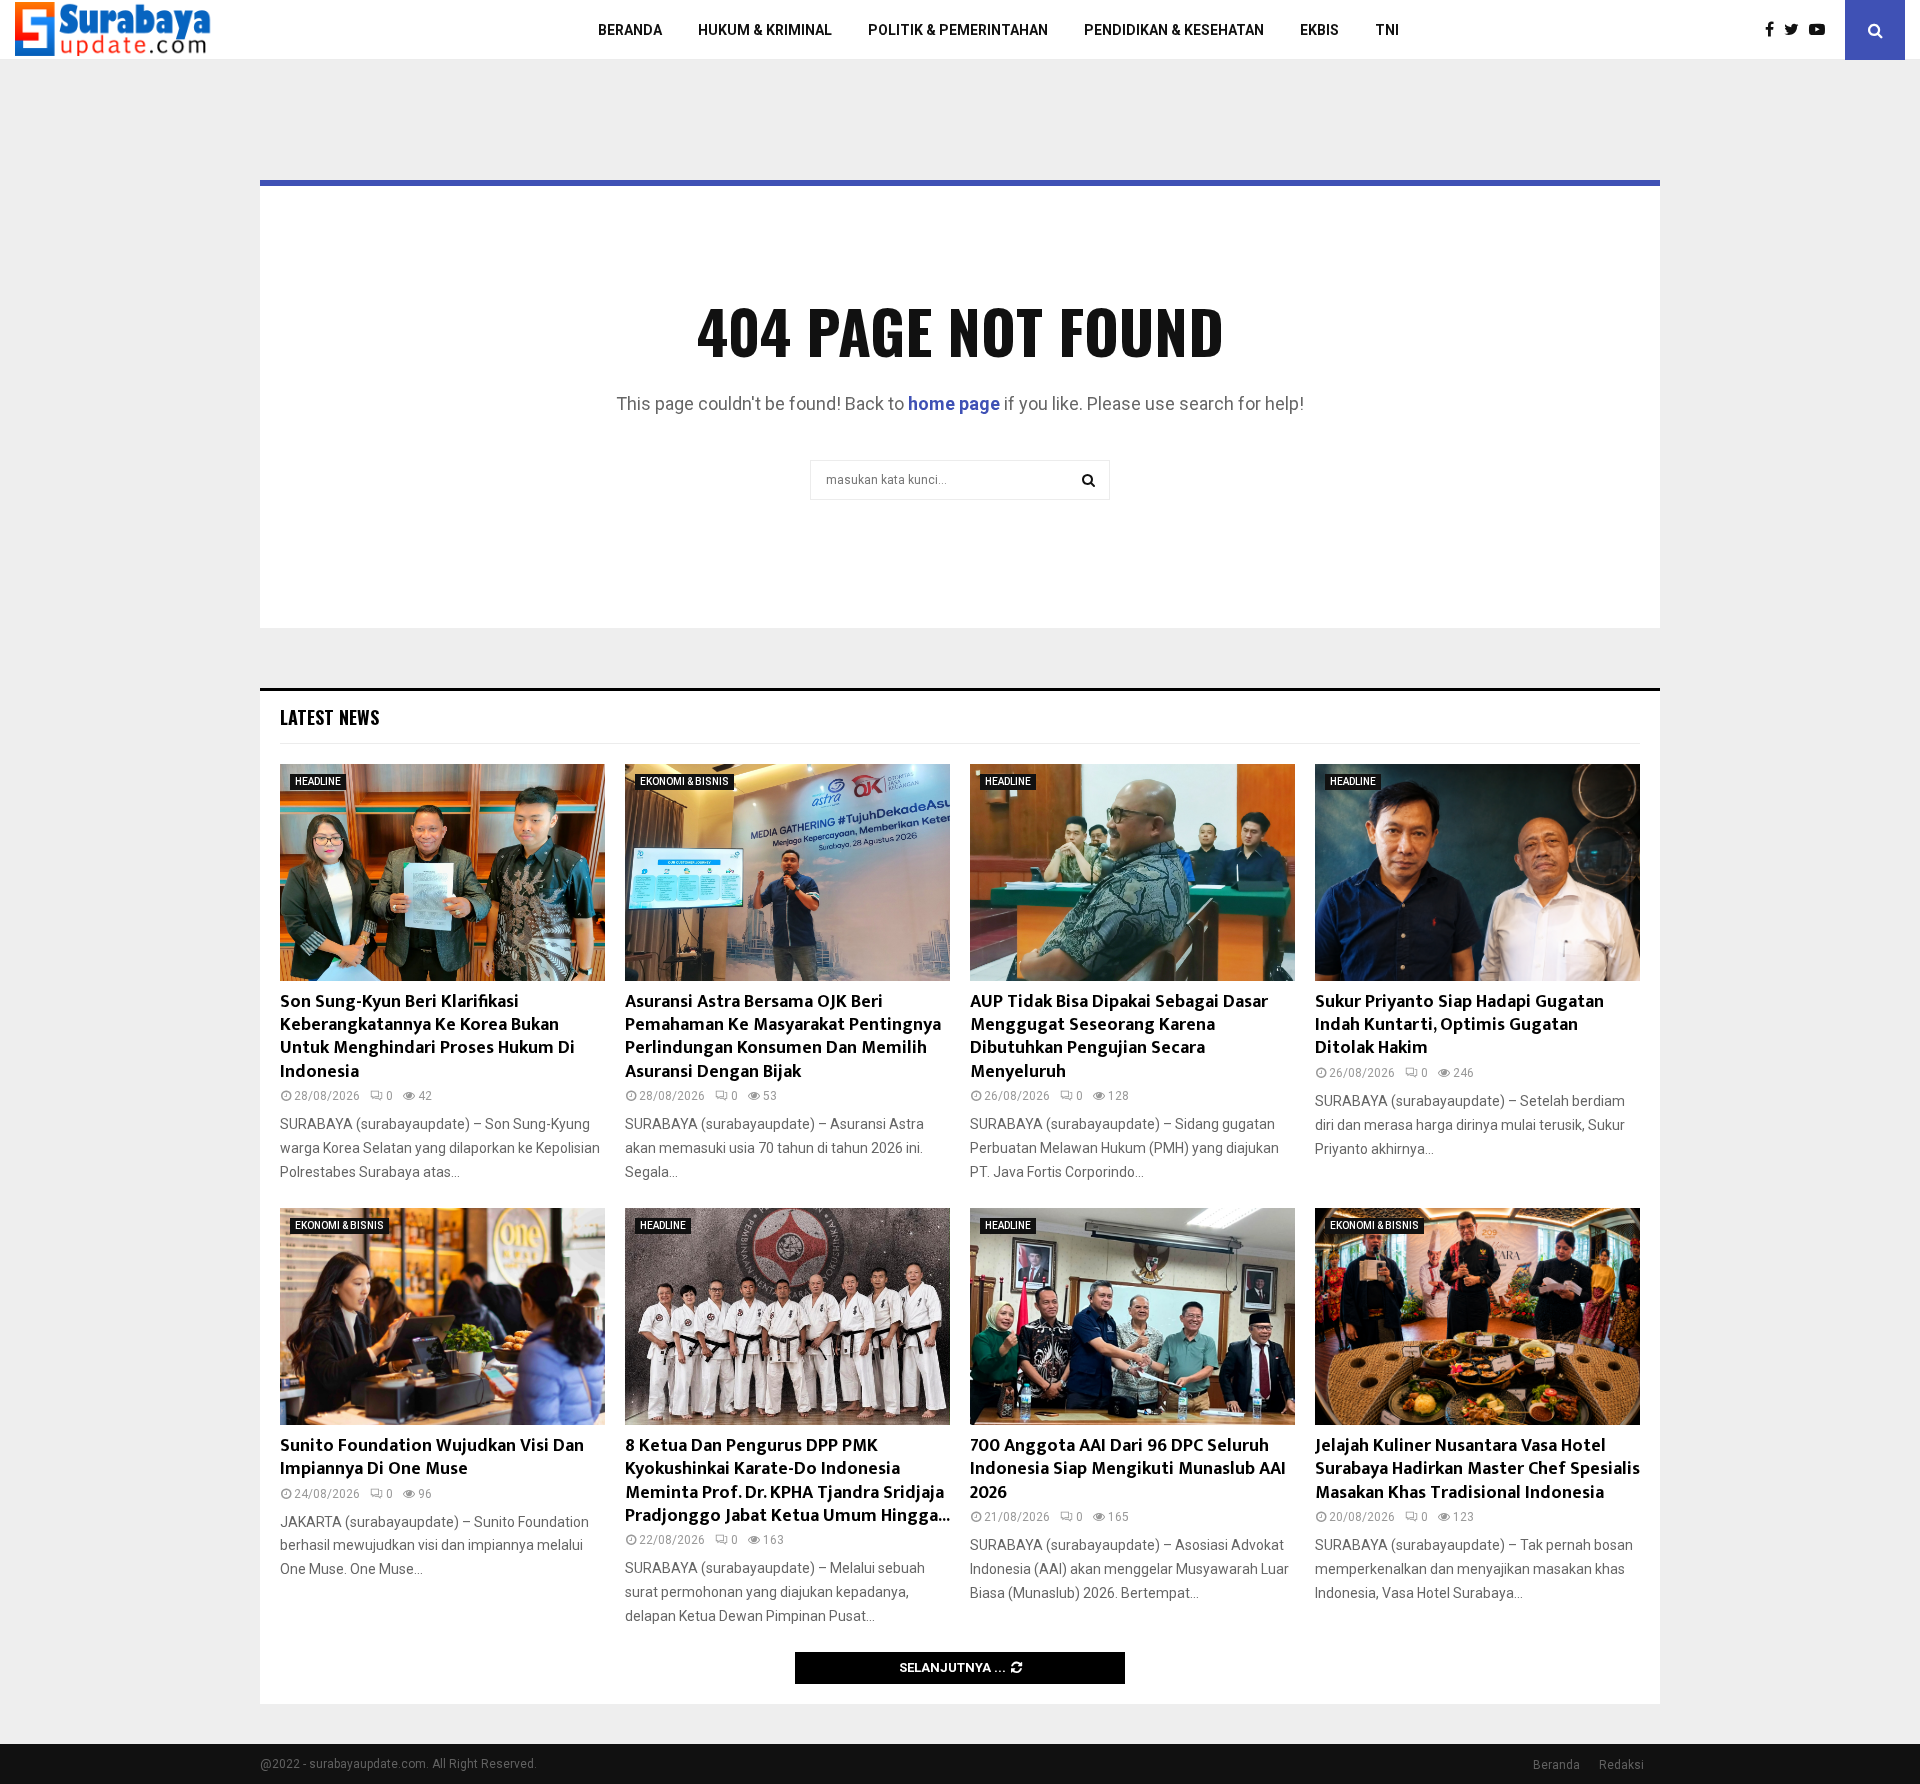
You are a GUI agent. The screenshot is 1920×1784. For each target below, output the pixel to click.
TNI (1387, 30)
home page (954, 403)
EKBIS (1319, 30)
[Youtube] (1822, 30)
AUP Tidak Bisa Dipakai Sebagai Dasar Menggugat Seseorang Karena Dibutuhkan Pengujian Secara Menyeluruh (1119, 1037)
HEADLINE (318, 781)
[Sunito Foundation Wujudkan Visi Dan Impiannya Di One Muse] (442, 1316)
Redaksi (1621, 1765)
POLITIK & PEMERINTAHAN (958, 30)
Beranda (1556, 1765)
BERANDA (630, 30)
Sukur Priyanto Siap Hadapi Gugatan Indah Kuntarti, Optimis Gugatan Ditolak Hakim (1459, 1025)
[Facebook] (1774, 30)
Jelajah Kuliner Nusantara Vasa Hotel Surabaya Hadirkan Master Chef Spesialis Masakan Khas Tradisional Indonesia (1477, 1469)
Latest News (329, 717)
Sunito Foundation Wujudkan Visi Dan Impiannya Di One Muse (432, 1457)
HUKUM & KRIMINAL (765, 30)
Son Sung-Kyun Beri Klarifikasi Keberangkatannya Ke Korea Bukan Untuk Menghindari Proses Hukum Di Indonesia (427, 1037)
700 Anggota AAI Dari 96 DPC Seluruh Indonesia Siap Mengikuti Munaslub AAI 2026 (1128, 1469)
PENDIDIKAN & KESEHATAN (1174, 30)
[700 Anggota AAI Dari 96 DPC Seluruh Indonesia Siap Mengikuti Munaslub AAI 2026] (1132, 1316)
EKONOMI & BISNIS (684, 781)
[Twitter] (1796, 30)
